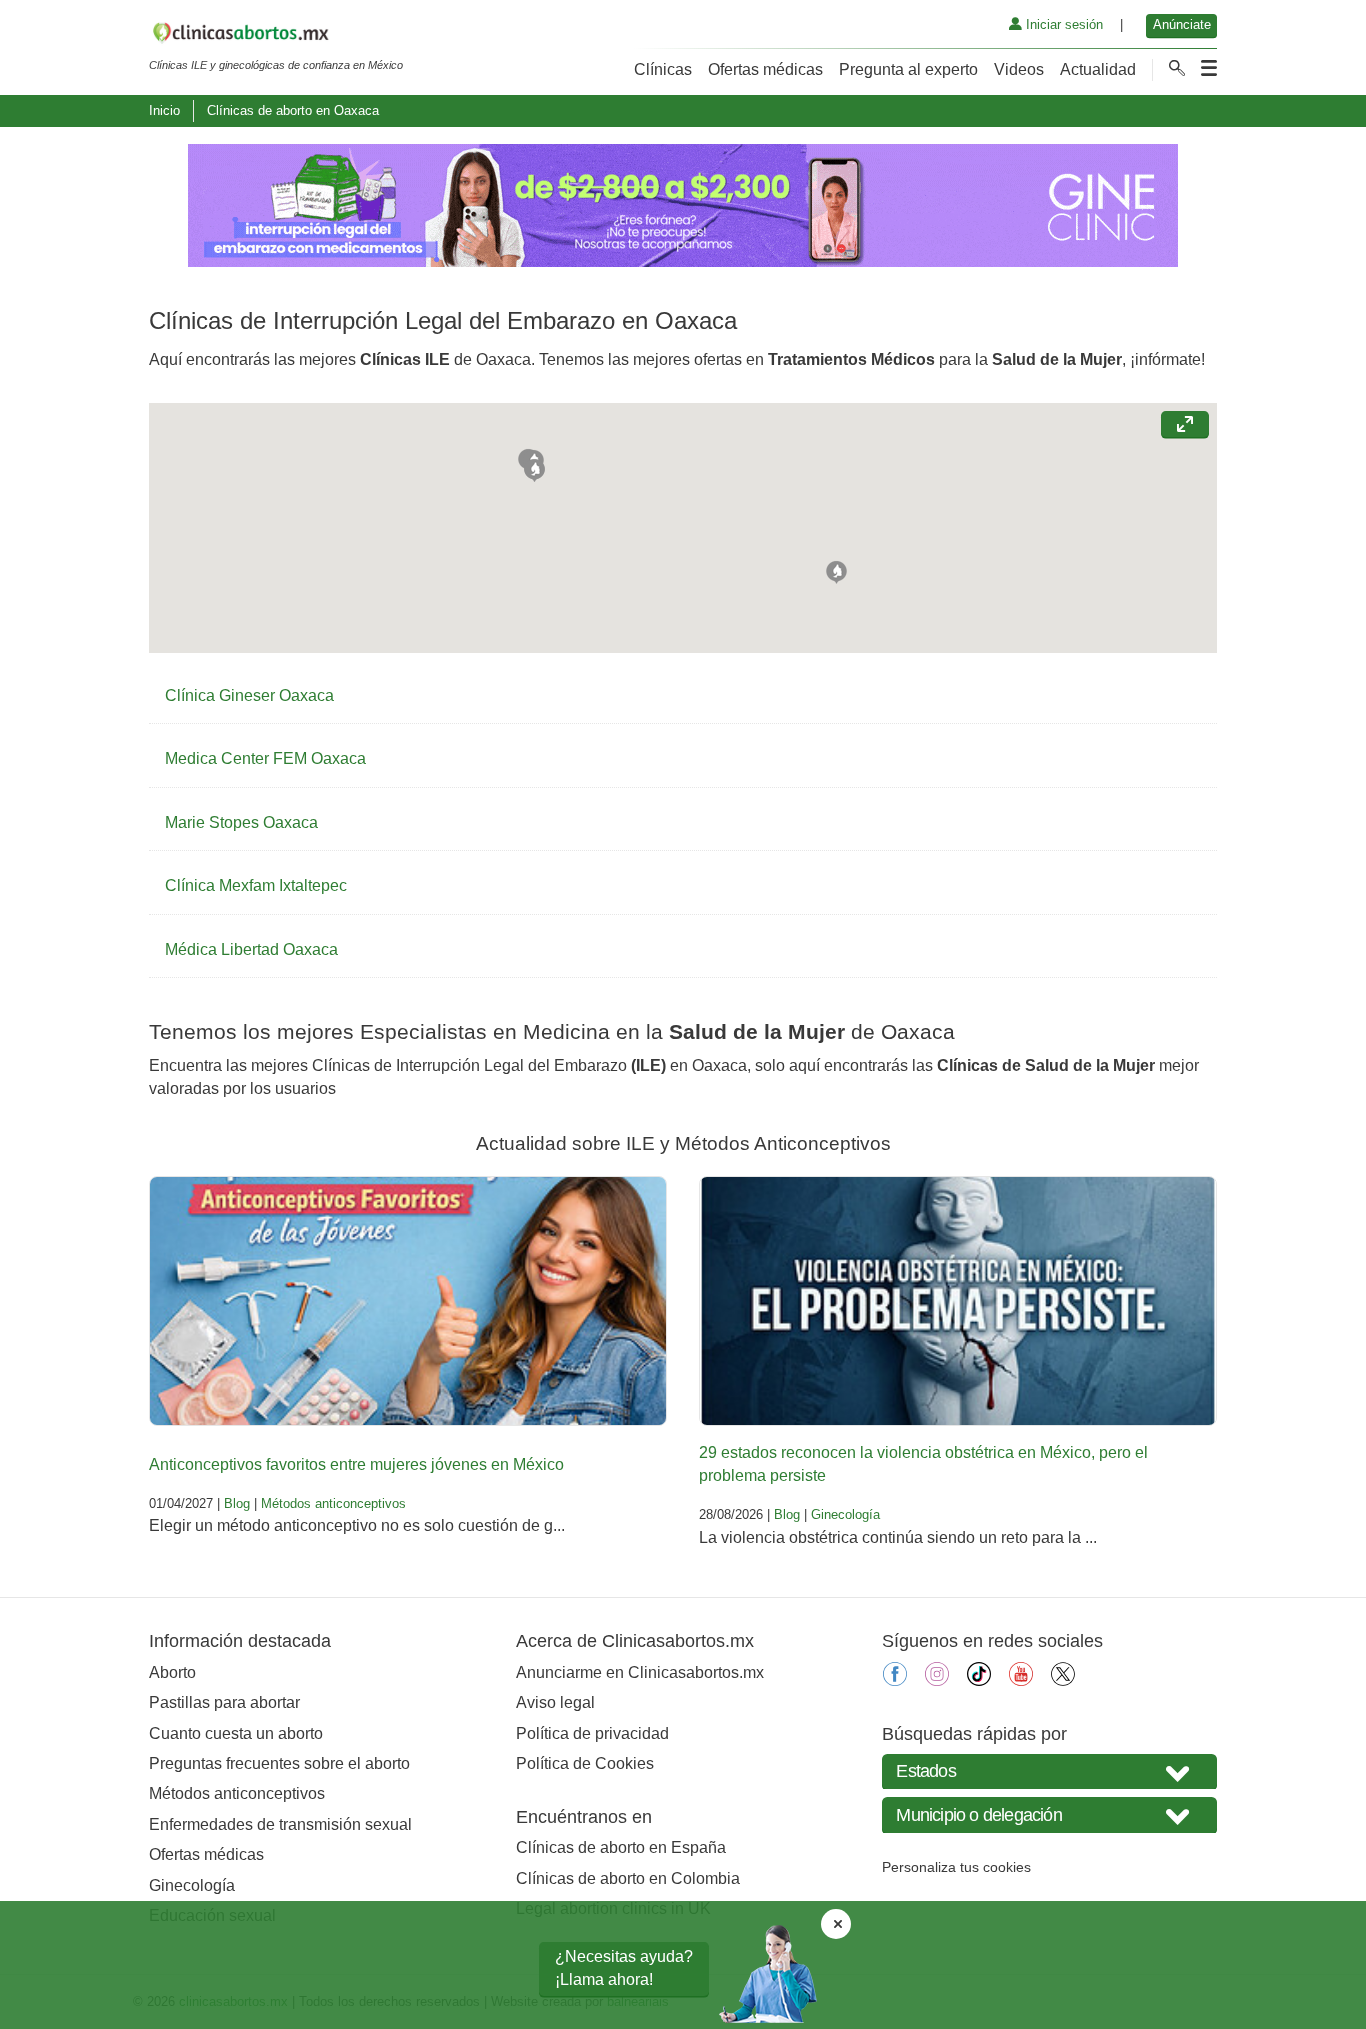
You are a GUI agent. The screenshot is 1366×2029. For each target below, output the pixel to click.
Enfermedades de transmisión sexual (280, 1824)
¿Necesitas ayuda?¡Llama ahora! (624, 1967)
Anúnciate (1182, 24)
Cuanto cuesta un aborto (236, 1733)
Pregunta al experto (908, 69)
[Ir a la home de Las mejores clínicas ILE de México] (276, 36)
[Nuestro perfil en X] (1063, 1680)
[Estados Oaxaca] (1049, 1771)
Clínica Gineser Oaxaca (249, 695)
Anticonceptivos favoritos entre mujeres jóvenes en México (356, 1464)
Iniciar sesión (1062, 24)
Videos (1019, 69)
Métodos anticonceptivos (333, 1503)
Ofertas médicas (765, 69)
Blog (237, 1503)
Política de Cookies (585, 1763)
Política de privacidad (592, 1733)
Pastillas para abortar (224, 1702)
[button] (836, 570)
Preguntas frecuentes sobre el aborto (279, 1763)
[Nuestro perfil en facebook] (895, 1680)
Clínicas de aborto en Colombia (628, 1878)
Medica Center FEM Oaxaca (265, 758)
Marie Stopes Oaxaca (241, 822)
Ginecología (845, 1514)
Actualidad (1098, 69)
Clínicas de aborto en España (621, 1847)
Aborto (172, 1672)
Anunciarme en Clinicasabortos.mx (640, 1672)
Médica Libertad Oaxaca (251, 949)
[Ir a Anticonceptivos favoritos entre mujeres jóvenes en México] (408, 1301)
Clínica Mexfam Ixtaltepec (256, 885)
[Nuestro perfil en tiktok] (979, 1680)
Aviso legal (555, 1702)
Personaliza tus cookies (956, 1867)
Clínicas (663, 69)
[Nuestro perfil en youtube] (1021, 1680)
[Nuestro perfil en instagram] (937, 1680)
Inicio (164, 110)
